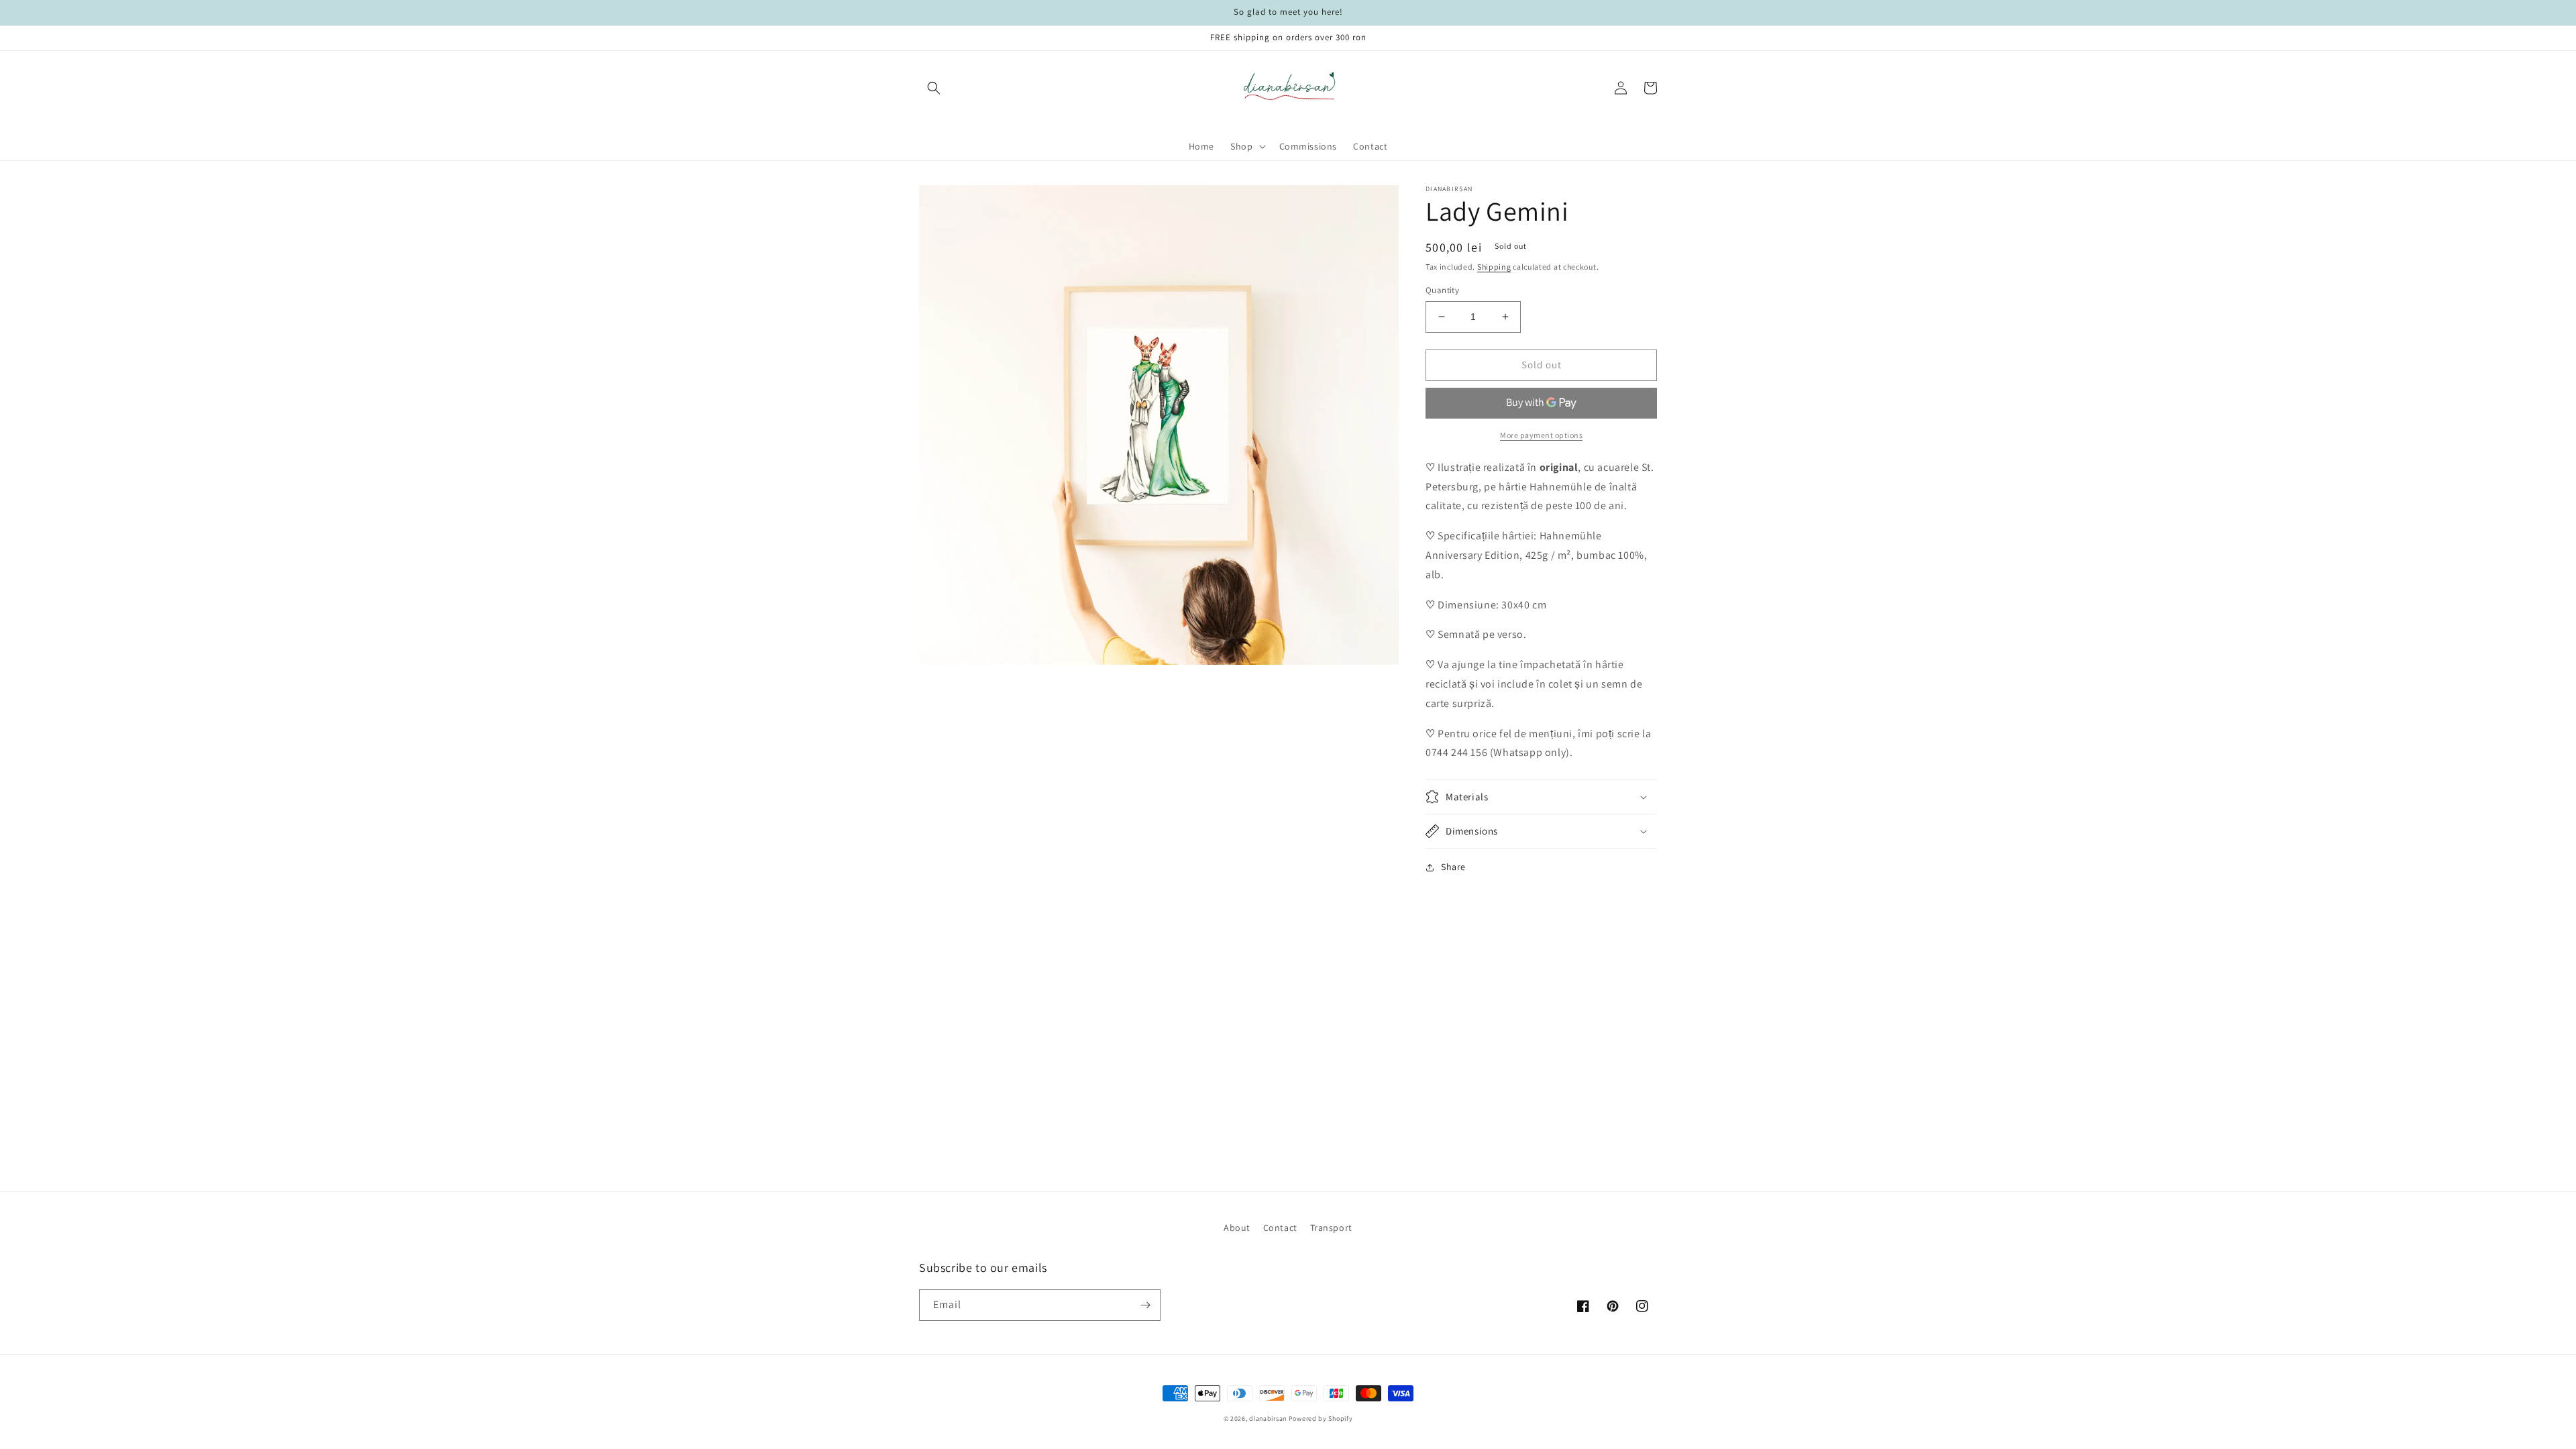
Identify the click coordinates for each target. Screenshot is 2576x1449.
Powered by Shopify (1321, 1418)
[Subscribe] (1145, 1305)
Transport (1331, 1228)
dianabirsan (1268, 1418)
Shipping (1494, 267)
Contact (1280, 1228)
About (1237, 1228)
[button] (934, 88)
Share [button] (1453, 867)
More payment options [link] (1541, 435)
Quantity (1442, 290)
